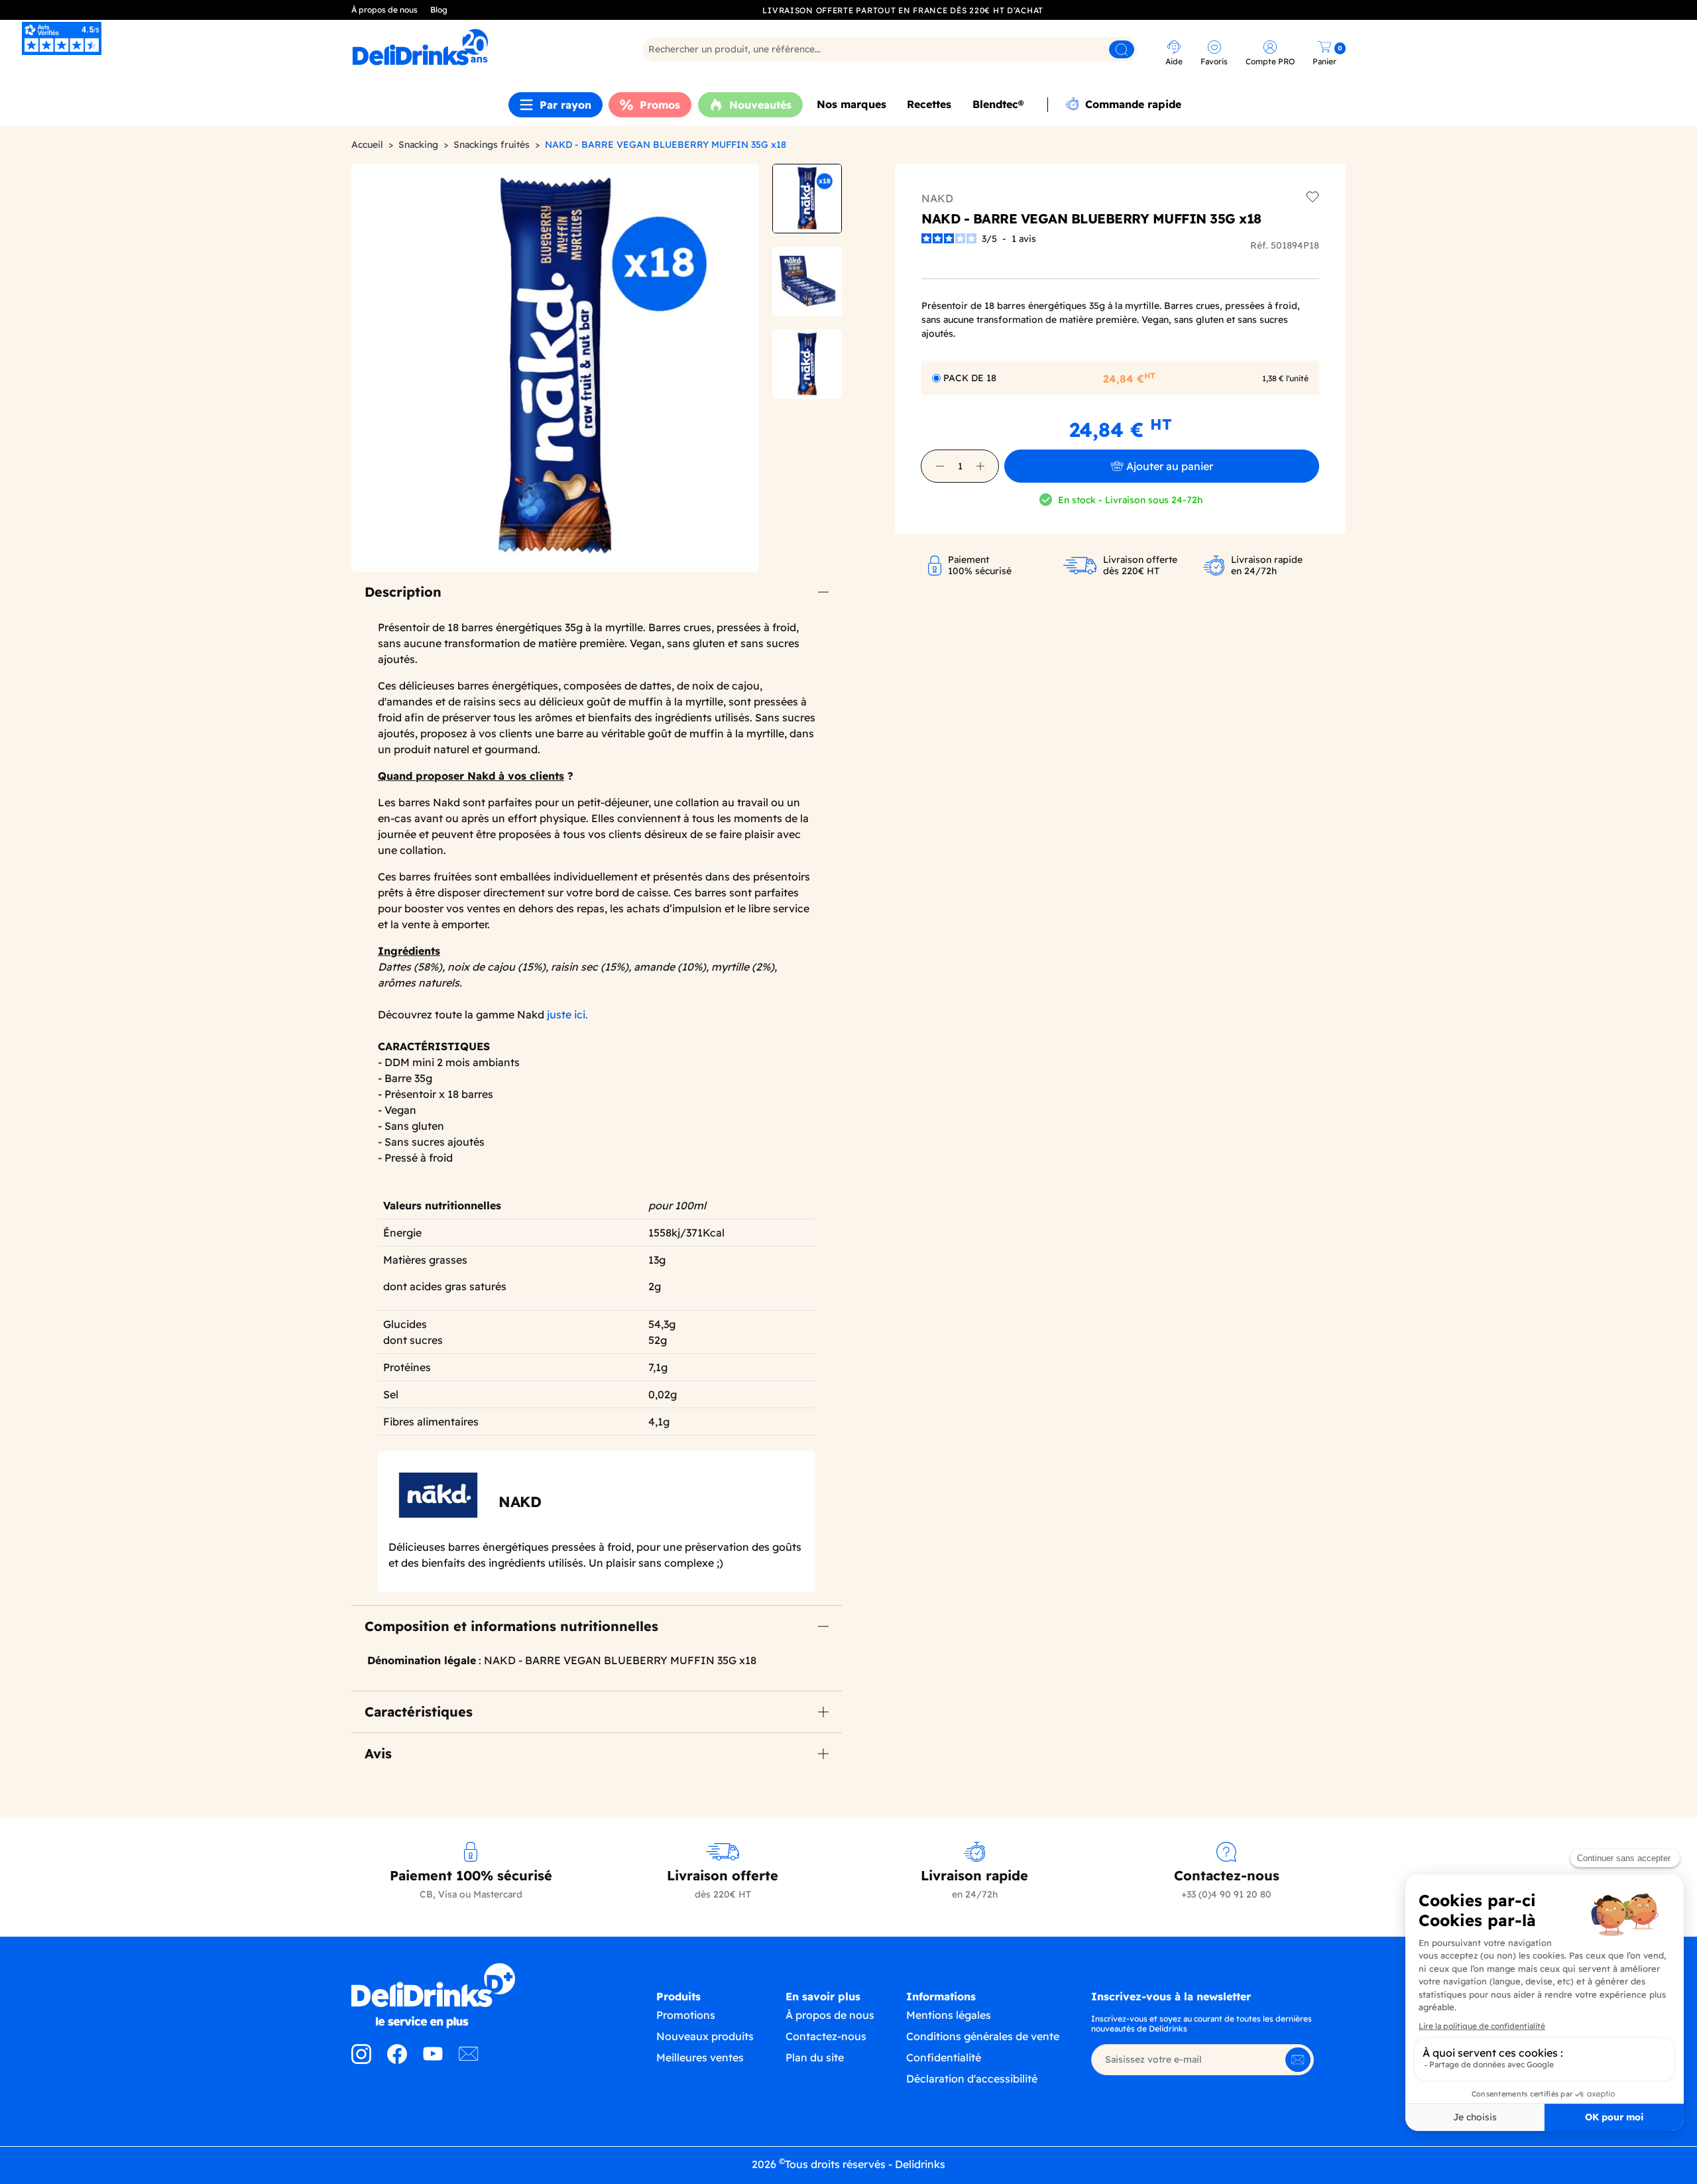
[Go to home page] (471, 1996)
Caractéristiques (419, 1712)
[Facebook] (397, 2060)
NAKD (937, 198)
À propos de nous (384, 10)
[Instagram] (361, 2060)
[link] (474, 47)
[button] (940, 466)
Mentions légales (949, 2015)
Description (403, 592)
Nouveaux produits (705, 2036)
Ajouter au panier (1170, 466)
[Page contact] (469, 2060)
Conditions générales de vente (983, 2036)
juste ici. (567, 1014)
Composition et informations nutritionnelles (511, 1626)
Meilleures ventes (700, 2057)
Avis (378, 1753)
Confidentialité (944, 2057)
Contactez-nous (826, 2036)
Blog (439, 10)
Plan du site (815, 2057)
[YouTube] (433, 2060)
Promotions (686, 2015)
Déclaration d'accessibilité (972, 2079)
